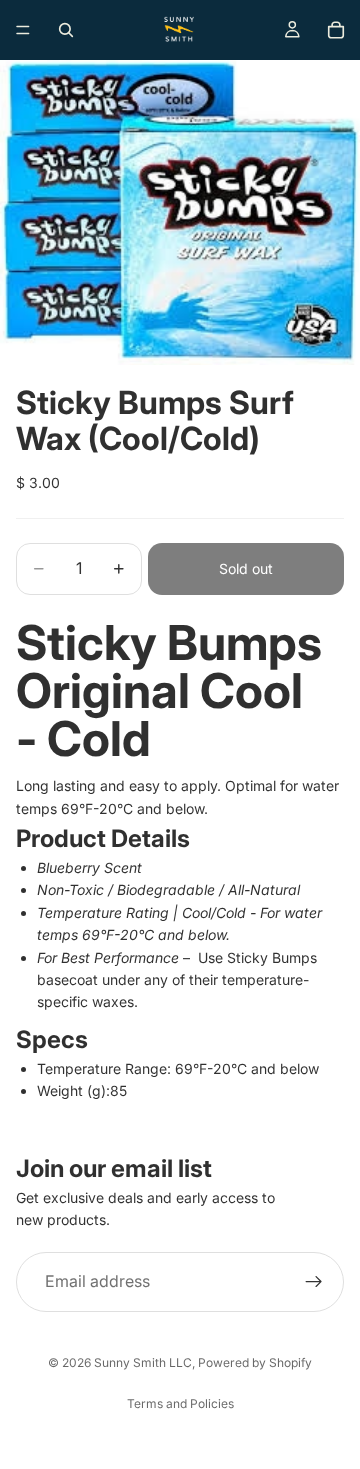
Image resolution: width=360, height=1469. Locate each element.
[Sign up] (314, 1282)
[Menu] (23, 30)
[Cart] (336, 30)
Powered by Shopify (255, 1362)
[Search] (66, 30)
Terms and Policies (180, 1403)
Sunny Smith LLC (143, 1362)
